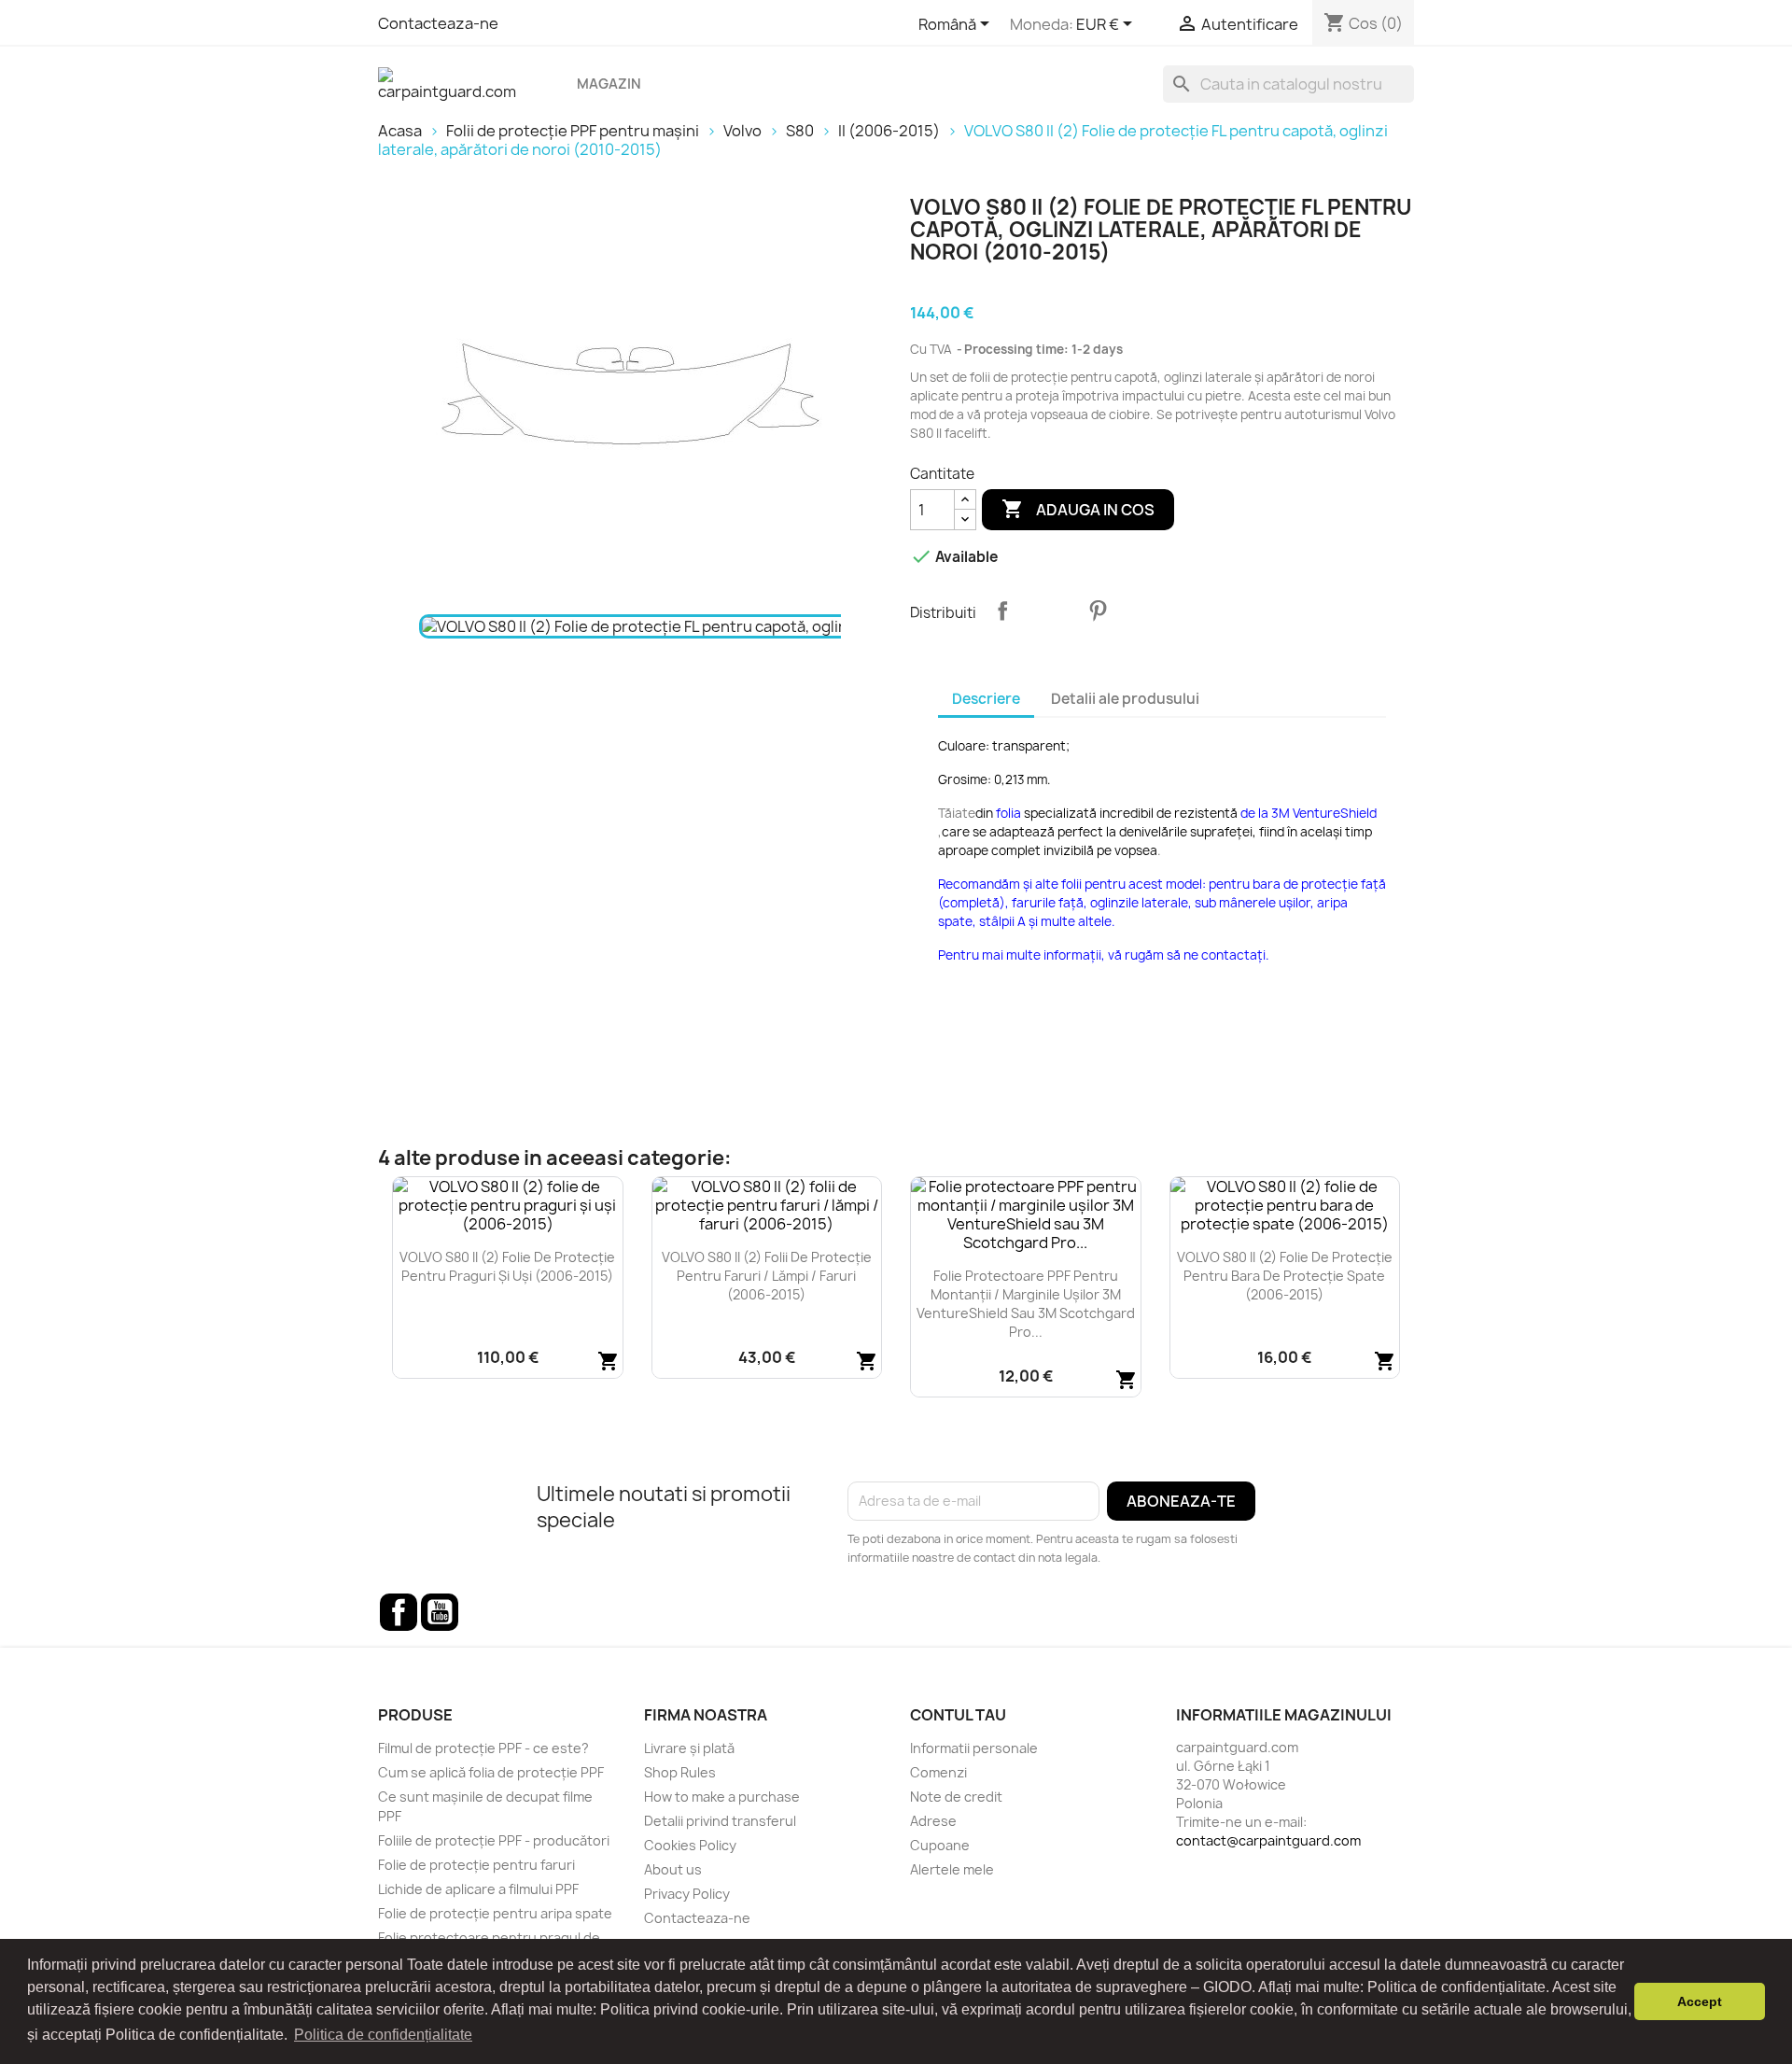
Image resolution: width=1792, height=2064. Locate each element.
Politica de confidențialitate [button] (383, 2035)
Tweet (1050, 611)
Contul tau (958, 1715)
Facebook (399, 1612)
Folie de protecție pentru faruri (476, 1865)
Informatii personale (974, 1748)
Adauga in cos (1078, 509)
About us (673, 1869)
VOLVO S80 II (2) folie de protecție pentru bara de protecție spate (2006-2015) (1285, 1276)
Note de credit (956, 1797)
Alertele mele (952, 1869)
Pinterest (1098, 611)
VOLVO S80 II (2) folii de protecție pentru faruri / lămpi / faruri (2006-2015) (767, 1276)
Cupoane (940, 1845)
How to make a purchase (722, 1797)
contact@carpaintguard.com (1268, 1840)
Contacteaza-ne (438, 23)
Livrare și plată (689, 1748)
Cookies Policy (690, 1845)
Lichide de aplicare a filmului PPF (478, 1889)
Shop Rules (680, 1772)
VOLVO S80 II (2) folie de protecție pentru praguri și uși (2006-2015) (507, 1266)
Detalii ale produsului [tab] (1125, 699)
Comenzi (938, 1772)
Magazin (609, 84)
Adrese (933, 1821)
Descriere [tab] (986, 699)
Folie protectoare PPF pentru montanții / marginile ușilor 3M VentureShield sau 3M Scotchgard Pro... (1026, 1303)
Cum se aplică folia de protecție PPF (491, 1772)
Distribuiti (1002, 611)
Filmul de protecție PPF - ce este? (483, 1748)
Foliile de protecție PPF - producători (494, 1840)
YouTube (440, 1612)
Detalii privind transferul (720, 1821)
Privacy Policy (687, 1894)
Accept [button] (1700, 2001)
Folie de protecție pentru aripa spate (495, 1913)
